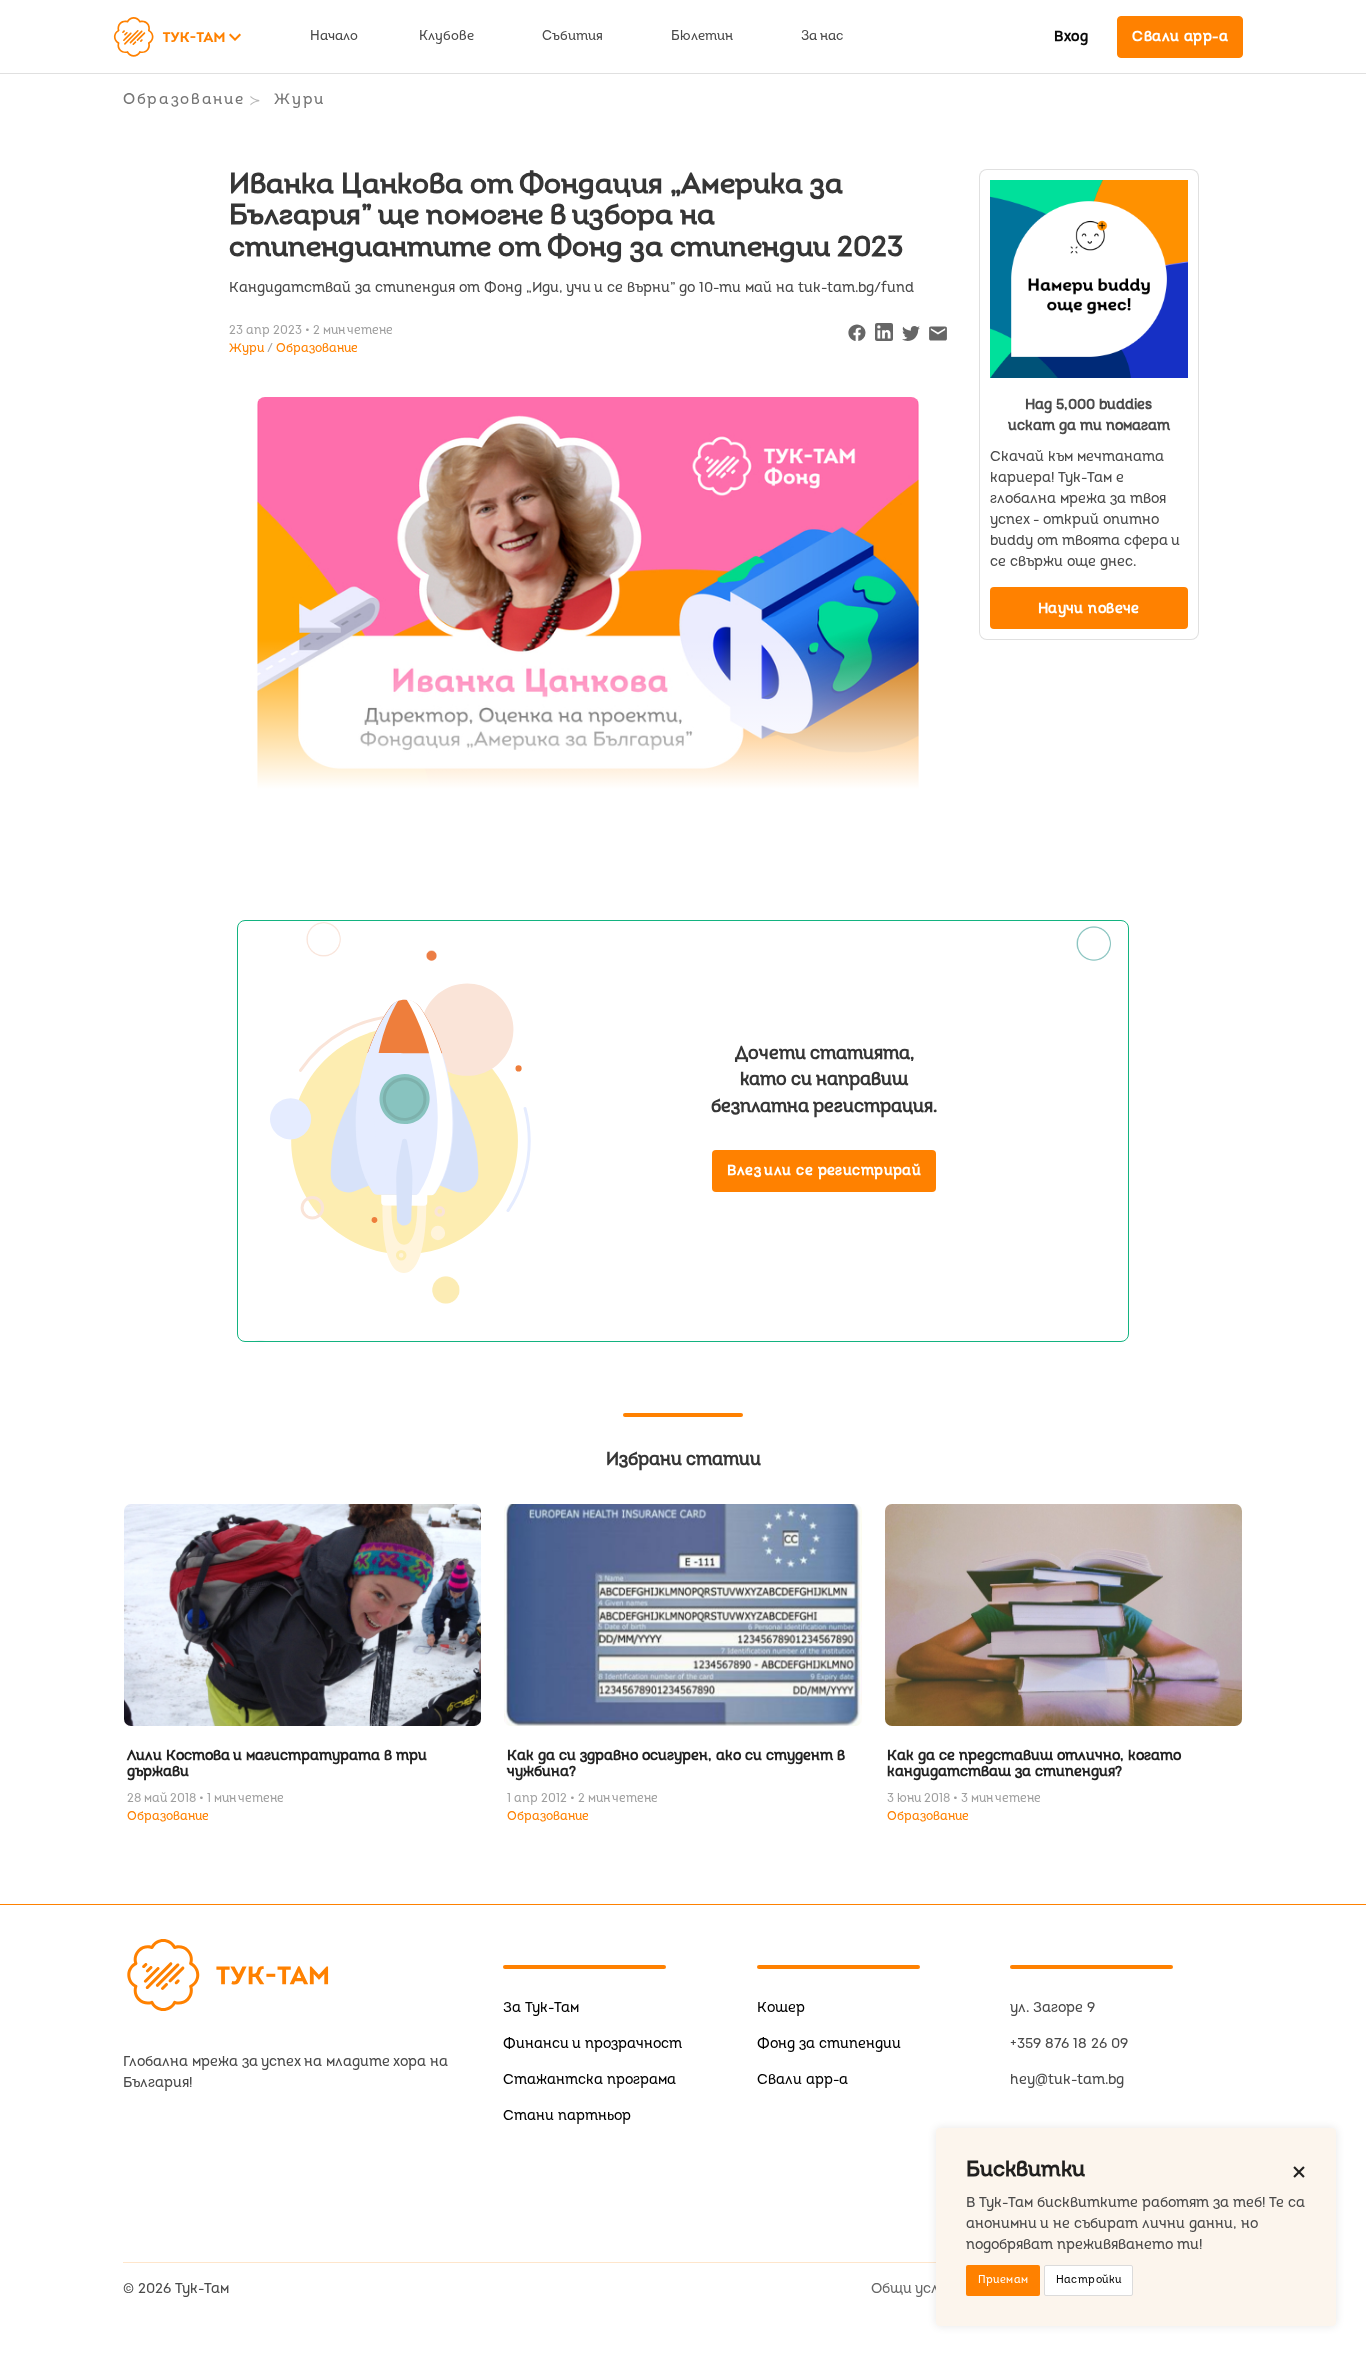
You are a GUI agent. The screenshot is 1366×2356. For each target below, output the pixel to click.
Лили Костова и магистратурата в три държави (277, 1763)
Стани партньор (567, 2115)
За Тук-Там (541, 2007)
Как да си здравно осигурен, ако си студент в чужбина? (676, 1763)
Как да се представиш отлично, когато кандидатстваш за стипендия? (1034, 1763)
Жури (299, 99)
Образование (183, 99)
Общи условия (921, 2288)
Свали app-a (802, 2079)
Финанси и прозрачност (592, 2043)
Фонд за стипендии (829, 2043)
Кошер (781, 2007)
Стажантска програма (589, 2079)
